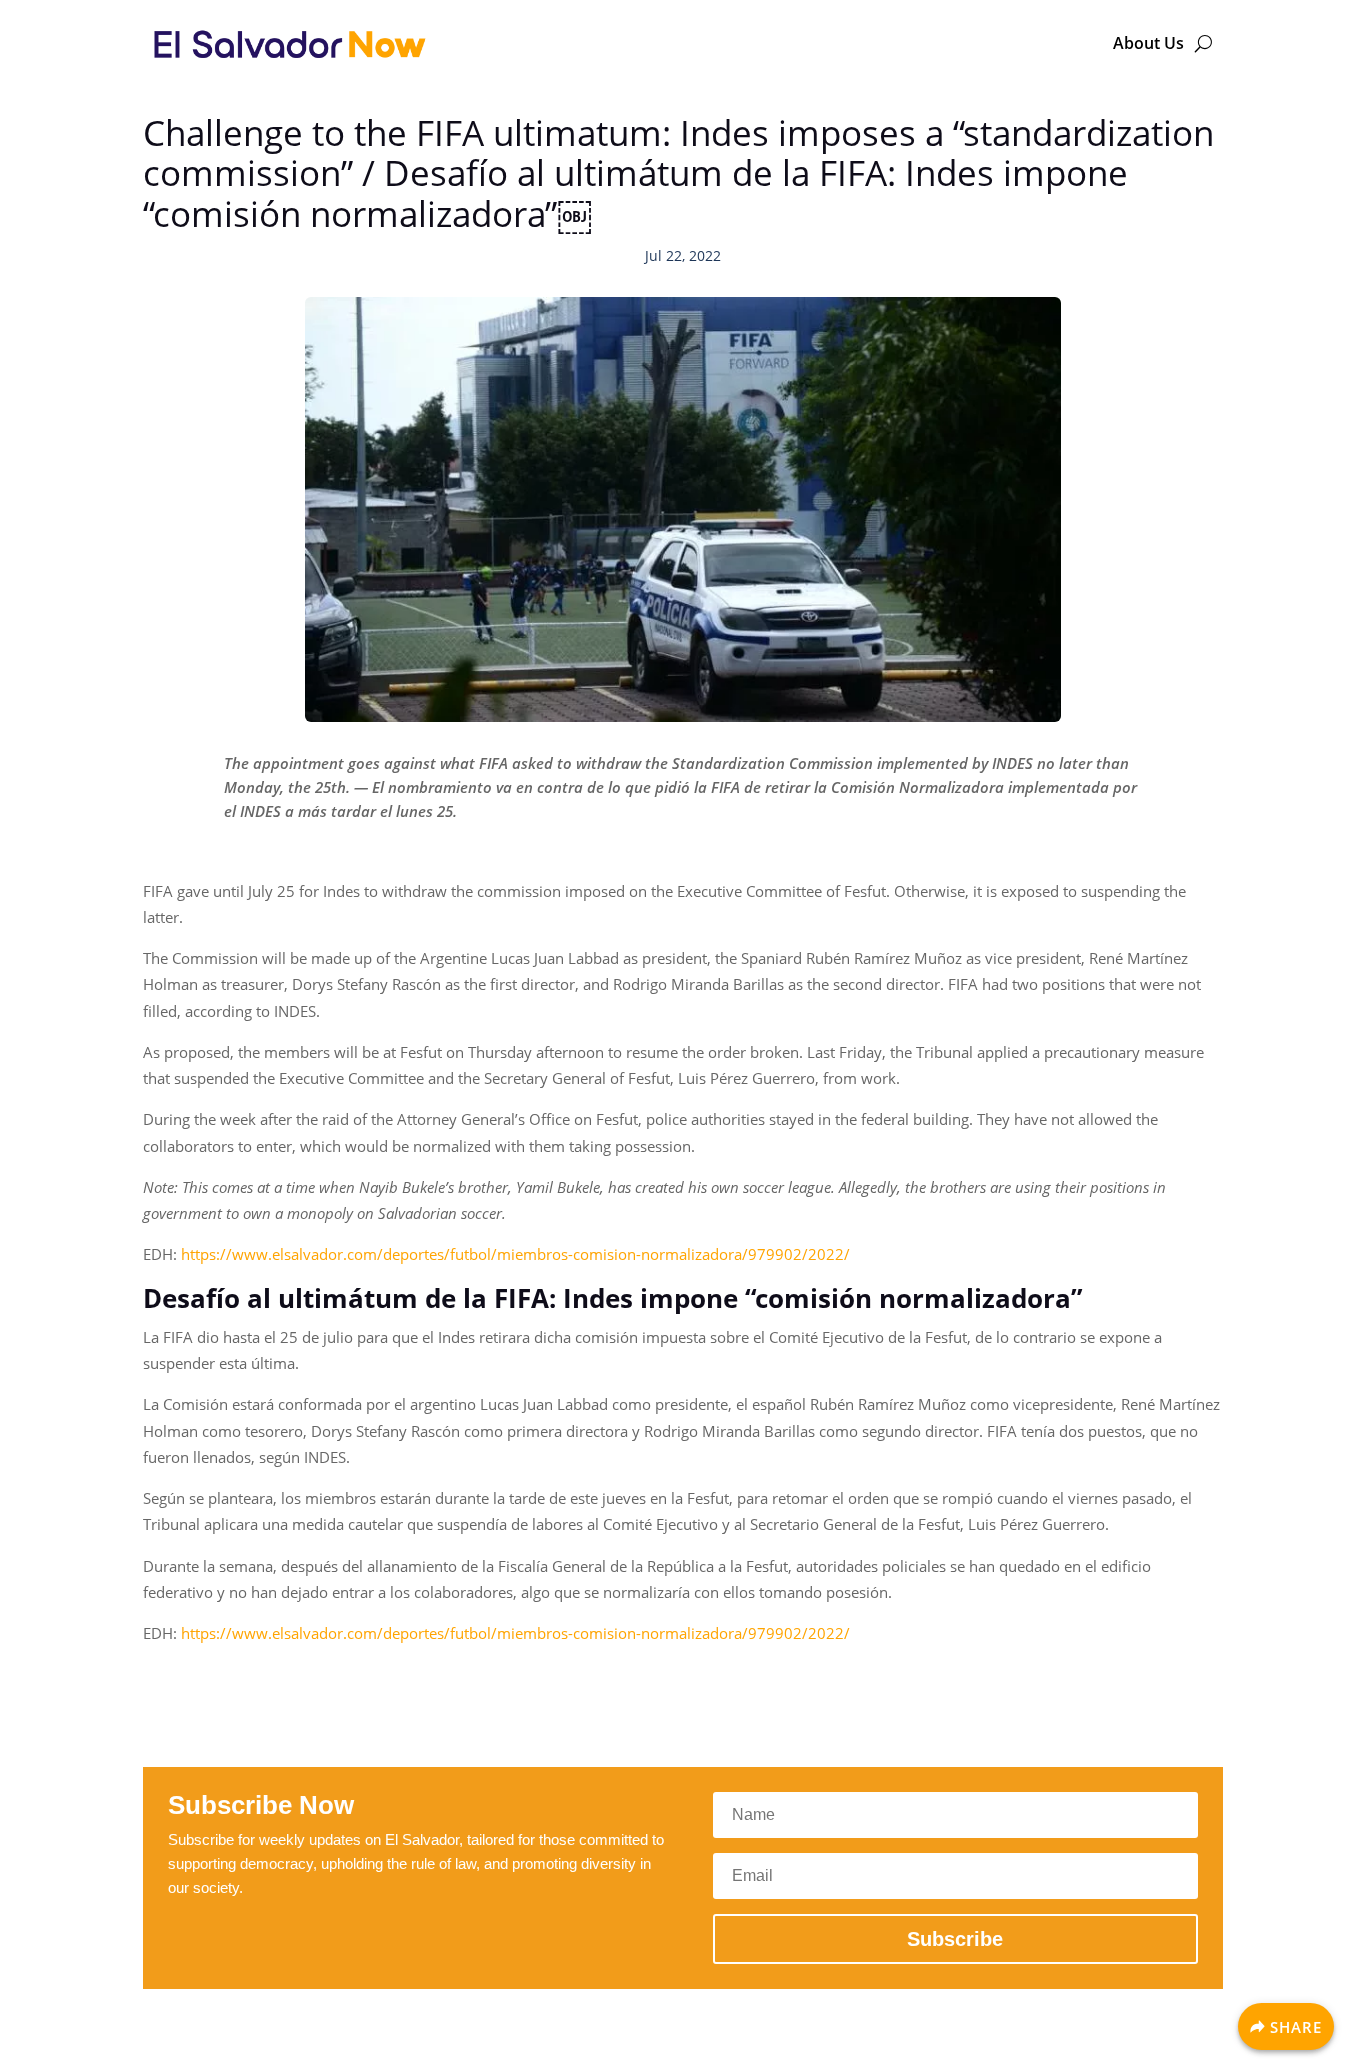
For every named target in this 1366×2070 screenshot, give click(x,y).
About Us (1148, 43)
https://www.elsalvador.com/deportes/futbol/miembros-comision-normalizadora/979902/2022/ (515, 1254)
